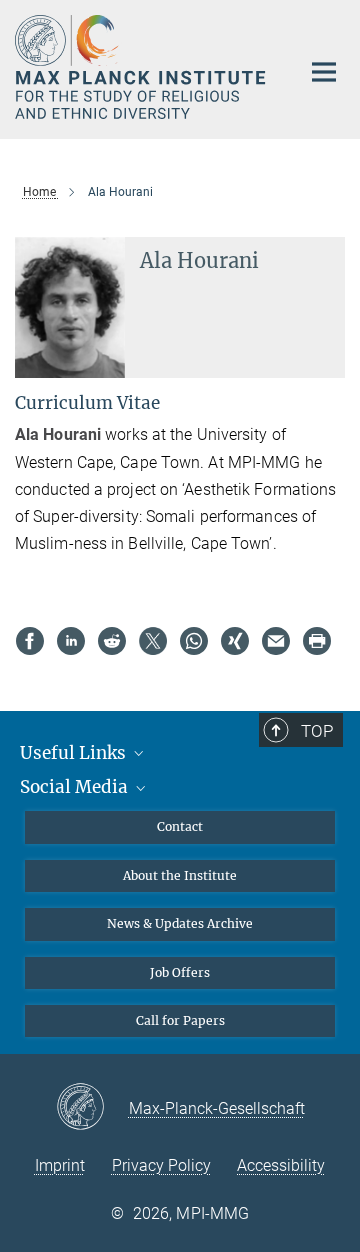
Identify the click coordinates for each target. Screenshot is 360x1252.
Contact (180, 826)
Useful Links (75, 753)
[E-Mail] (276, 641)
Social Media (76, 787)
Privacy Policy (161, 1165)
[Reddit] (112, 641)
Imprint (60, 1165)
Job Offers (180, 972)
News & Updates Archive (180, 923)
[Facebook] (30, 641)
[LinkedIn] (71, 641)
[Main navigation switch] (324, 72)
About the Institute (180, 875)
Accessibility (281, 1165)
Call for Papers (180, 1020)
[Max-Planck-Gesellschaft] (92, 1108)
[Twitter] (153, 641)
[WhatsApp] (194, 641)
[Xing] (235, 641)
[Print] (317, 641)
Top (317, 731)
